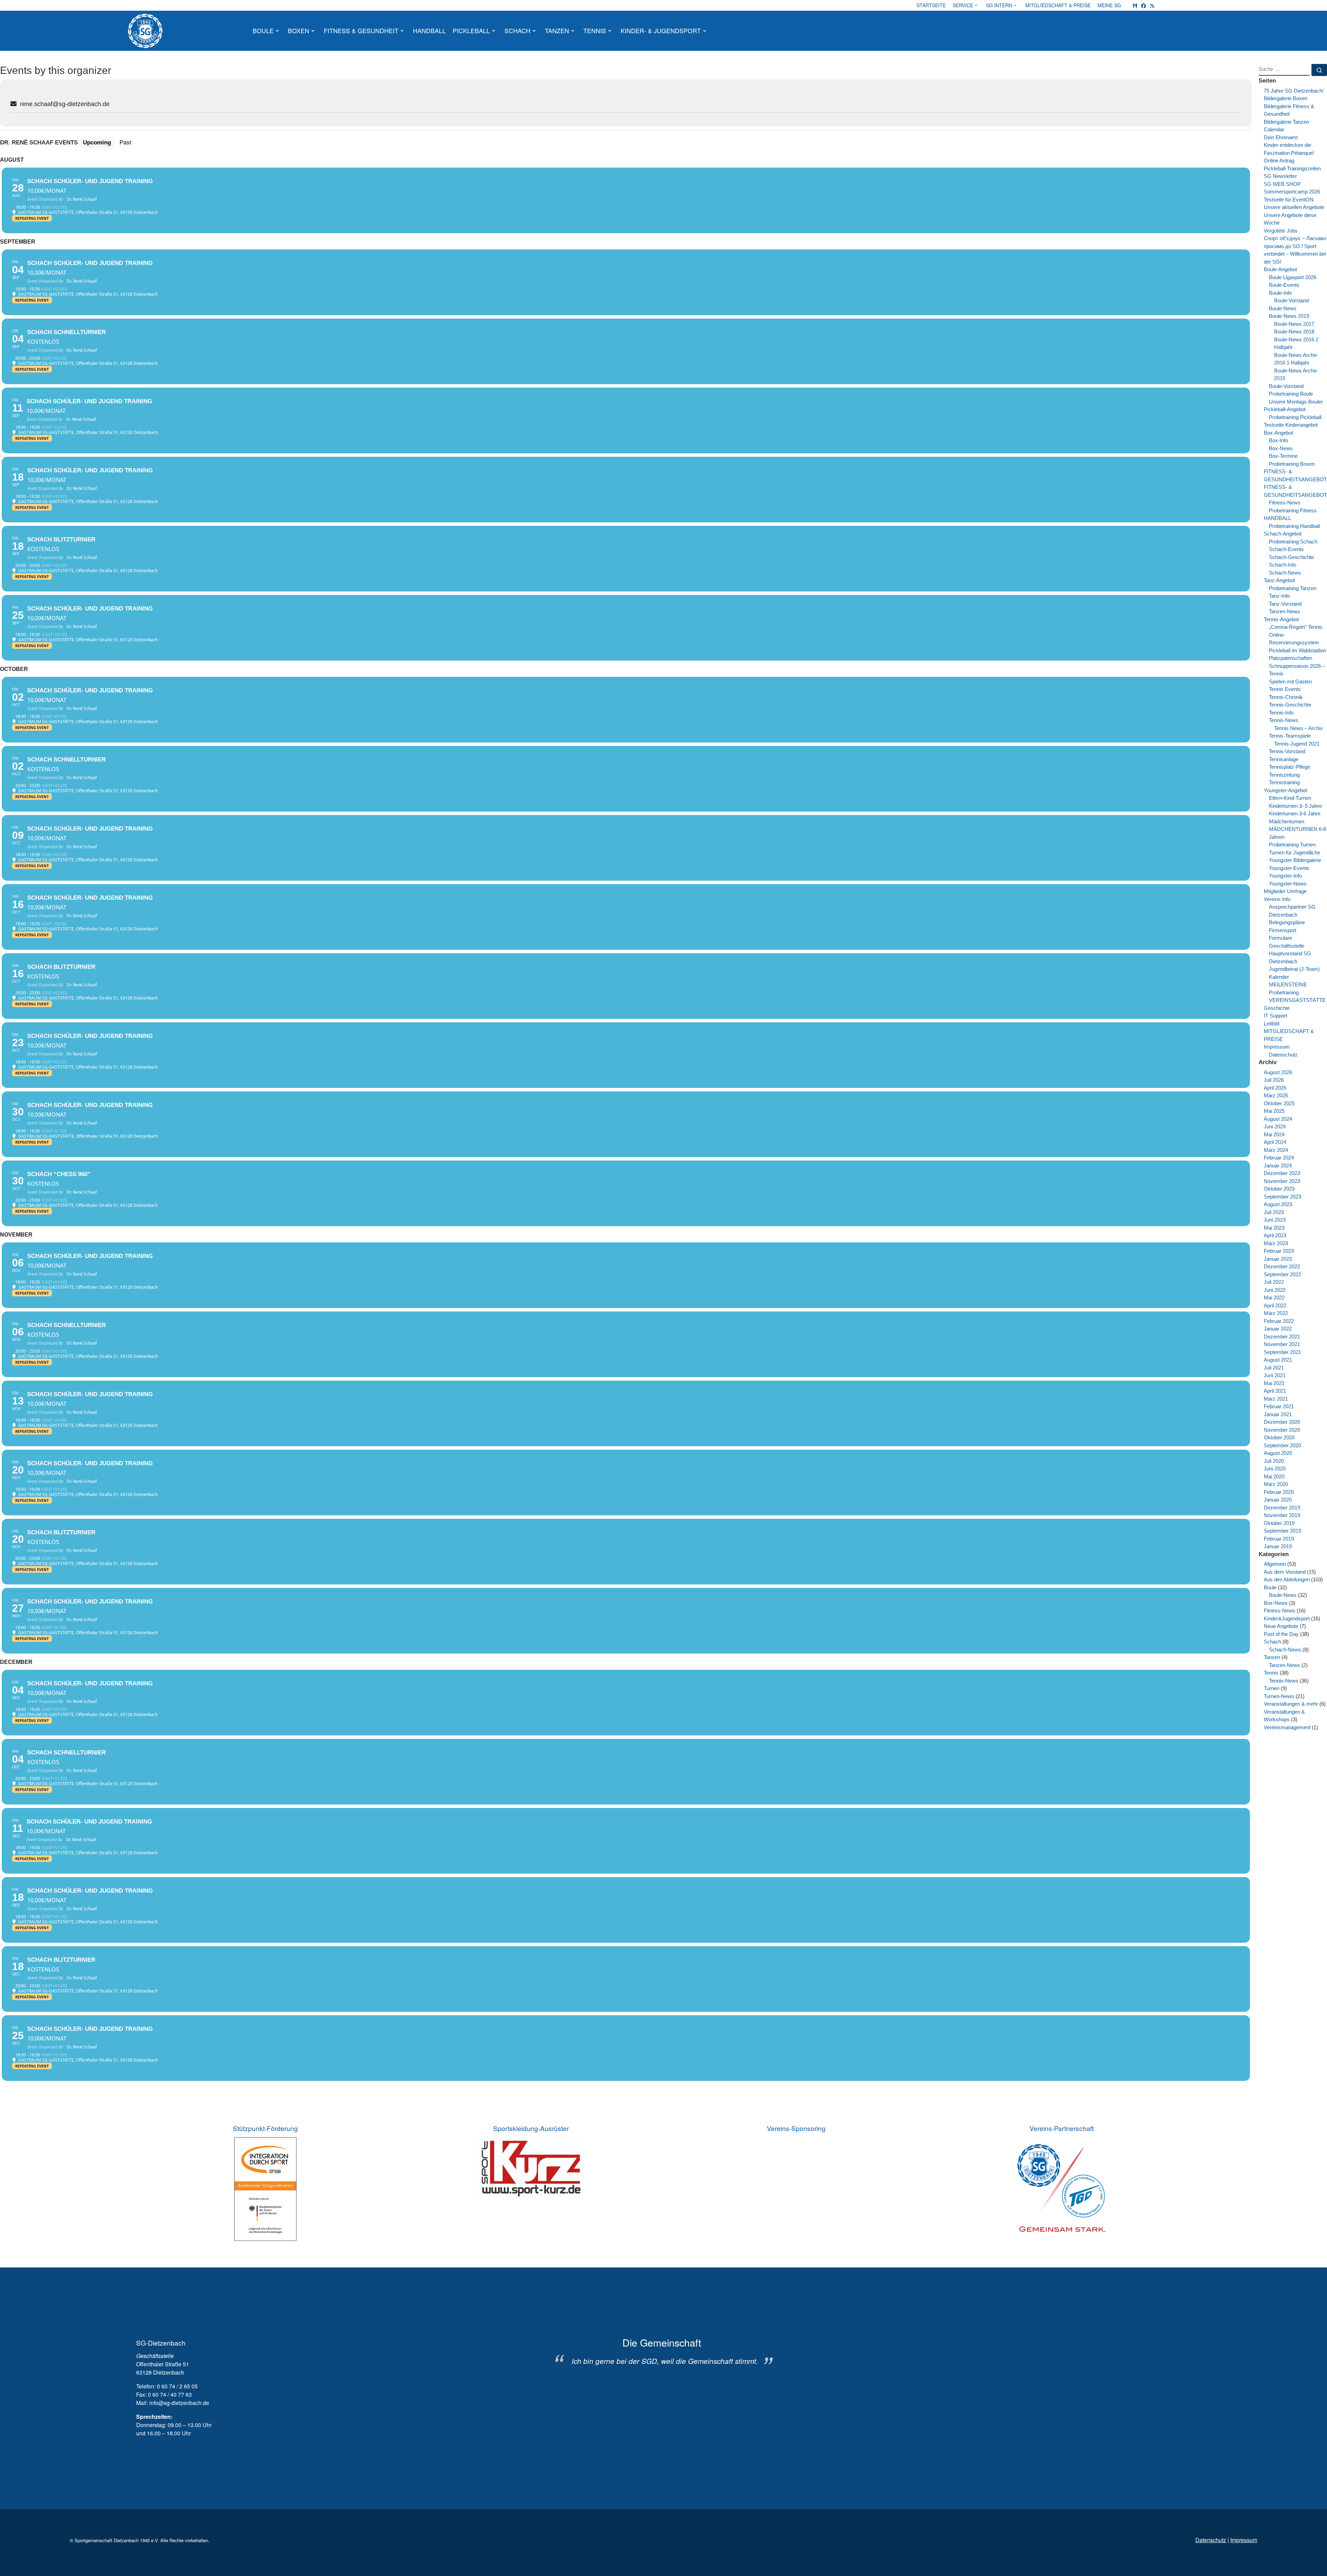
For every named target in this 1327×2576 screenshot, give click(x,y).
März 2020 (1276, 1484)
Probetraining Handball (1294, 526)
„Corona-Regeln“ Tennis (1296, 627)
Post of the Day (1281, 1634)
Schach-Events (1286, 549)
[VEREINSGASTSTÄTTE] (1135, 5)
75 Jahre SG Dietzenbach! (1294, 91)
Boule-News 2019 (1289, 316)
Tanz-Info (1279, 596)
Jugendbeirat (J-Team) (1294, 969)
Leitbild (1272, 1024)
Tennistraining (1284, 782)
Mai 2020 (1274, 1476)
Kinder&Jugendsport (1287, 1618)
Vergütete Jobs (1281, 231)
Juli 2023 (1274, 1212)
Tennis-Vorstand (1287, 751)
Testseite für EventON (1289, 200)
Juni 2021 (1275, 1375)
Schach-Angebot (1283, 534)
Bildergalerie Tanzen (1286, 122)
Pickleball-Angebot (1285, 409)
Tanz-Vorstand (1285, 604)
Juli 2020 (1274, 1461)
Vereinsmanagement (1287, 1727)
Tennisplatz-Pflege (1290, 767)
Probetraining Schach (1293, 542)
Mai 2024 (1274, 1134)
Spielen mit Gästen (1290, 681)
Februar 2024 (1279, 1158)
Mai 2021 (1274, 1383)
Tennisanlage (1284, 759)
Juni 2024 (1275, 1126)
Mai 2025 (1274, 1111)
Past (125, 142)
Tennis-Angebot (1281, 619)
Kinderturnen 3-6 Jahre (1295, 813)
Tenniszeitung (1284, 775)
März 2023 (1276, 1243)
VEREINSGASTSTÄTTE (1297, 1000)
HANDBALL (1277, 518)
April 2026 (1275, 1088)
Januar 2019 (1278, 1546)
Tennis (1271, 1673)
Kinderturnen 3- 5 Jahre (1295, 806)
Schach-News (1285, 573)
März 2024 (1276, 1150)
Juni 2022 (1275, 1290)
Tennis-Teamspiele (1290, 736)
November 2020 (1282, 1430)
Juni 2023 (1275, 1220)
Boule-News (1283, 308)
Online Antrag (1279, 160)
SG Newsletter (1280, 176)
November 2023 (1282, 1181)
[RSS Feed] (1152, 5)
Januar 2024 (1278, 1166)
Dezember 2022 (1282, 1266)
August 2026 (1278, 1072)
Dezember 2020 (1282, 1422)
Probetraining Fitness (1293, 510)
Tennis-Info (1281, 713)
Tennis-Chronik (1286, 697)
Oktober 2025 (1279, 1103)
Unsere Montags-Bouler (1296, 402)
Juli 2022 (1274, 1282)
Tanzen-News (1284, 611)
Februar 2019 (1279, 1539)
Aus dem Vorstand (1285, 1572)
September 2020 (1282, 1445)
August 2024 (1278, 1119)
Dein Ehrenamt (1281, 137)
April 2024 (1275, 1142)
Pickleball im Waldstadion (1297, 650)
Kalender (1279, 977)
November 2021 (1282, 1344)
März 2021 (1276, 1399)
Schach (1272, 1642)
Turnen (1272, 1688)
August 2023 (1278, 1204)
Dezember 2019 (1282, 1508)
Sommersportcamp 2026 (1292, 192)
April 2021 (1275, 1391)
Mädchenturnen (1287, 821)
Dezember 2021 (1282, 1337)
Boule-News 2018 (1294, 332)
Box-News (1281, 448)
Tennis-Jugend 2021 (1297, 744)
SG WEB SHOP (1282, 184)
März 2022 (1276, 1313)
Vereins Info (1277, 899)
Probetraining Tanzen (1293, 588)
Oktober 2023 (1279, 1189)
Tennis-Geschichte (1290, 705)
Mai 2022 (1274, 1298)
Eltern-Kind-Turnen (1290, 798)
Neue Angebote (1281, 1626)
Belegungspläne (1287, 922)
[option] (662, 2351)
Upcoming (97, 142)
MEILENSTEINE (1288, 984)
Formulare (1281, 938)
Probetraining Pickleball (1295, 417)
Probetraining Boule (1291, 394)
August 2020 (1278, 1453)
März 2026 (1276, 1095)
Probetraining (1284, 992)
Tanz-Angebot (1279, 580)
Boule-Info (1280, 293)
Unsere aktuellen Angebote (1294, 207)
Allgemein (1275, 1564)
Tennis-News (1284, 720)
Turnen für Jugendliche (1295, 853)
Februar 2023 (1279, 1251)
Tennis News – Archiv (1298, 728)
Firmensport (1283, 930)
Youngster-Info (1285, 876)
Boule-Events (1284, 285)
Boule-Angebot (1280, 269)
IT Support (1276, 1016)
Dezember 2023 (1282, 1173)
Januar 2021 (1278, 1414)
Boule (1270, 1587)
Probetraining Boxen (1292, 464)
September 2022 (1282, 1274)
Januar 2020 (1278, 1500)
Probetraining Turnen (1292, 845)
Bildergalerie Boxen (1286, 98)
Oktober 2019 (1279, 1523)
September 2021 (1282, 1352)
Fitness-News (1285, 503)
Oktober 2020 (1279, 1437)
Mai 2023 (1274, 1228)
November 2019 (1282, 1515)
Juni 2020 (1275, 1469)
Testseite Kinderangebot (1291, 425)
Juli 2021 (1274, 1368)
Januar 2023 (1278, 1259)
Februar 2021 (1279, 1406)
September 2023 (1282, 1197)
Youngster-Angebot (1285, 790)
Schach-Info (1283, 565)
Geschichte (1277, 1008)
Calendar (1274, 129)
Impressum (1277, 1047)
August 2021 (1278, 1360)
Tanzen (1272, 1657)
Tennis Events (1285, 689)
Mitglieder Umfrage (1285, 891)
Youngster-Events (1289, 868)
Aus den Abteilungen (1287, 1579)
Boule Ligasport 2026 (1293, 277)
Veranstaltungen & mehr (1291, 1704)
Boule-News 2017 (1294, 324)
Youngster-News (1288, 884)
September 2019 (1282, 1531)
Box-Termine (1283, 456)
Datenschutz (1283, 1055)
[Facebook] (1144, 5)
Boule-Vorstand (1291, 300)
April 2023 (1275, 1235)
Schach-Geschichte (1291, 557)
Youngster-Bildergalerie (1295, 860)
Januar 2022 (1278, 1329)
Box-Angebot (1278, 433)
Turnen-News (1279, 1696)
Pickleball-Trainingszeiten (1292, 168)
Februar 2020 (1279, 1492)
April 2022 (1275, 1305)
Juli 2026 (1274, 1080)
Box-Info (1278, 440)
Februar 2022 (1279, 1321)
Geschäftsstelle (1287, 946)
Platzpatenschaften (1291, 658)
